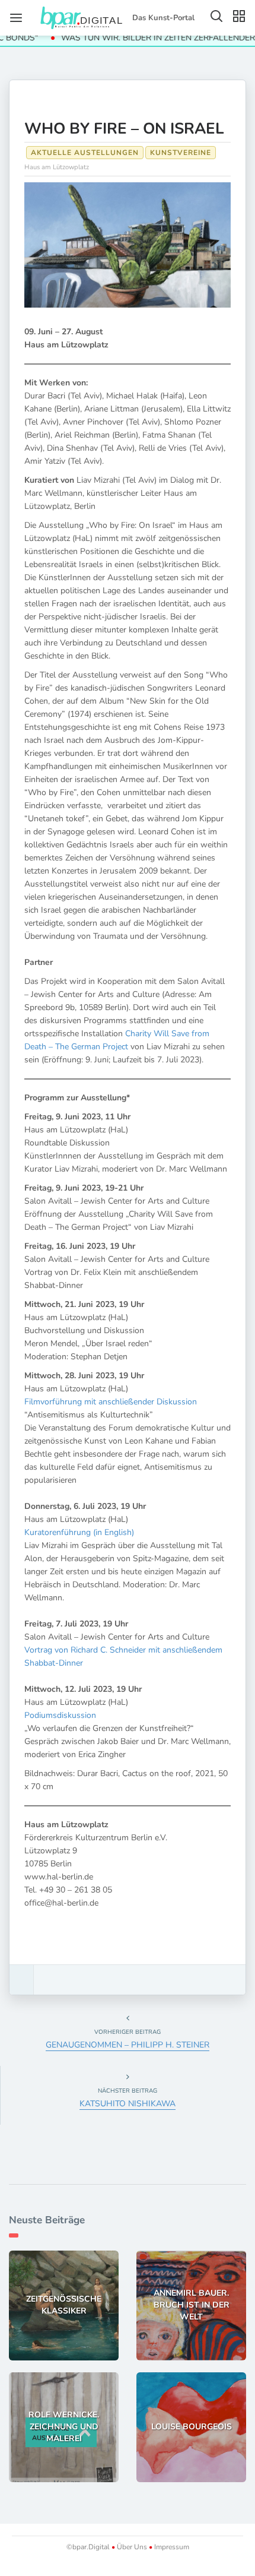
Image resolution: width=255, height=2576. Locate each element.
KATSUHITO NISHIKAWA (128, 2104)
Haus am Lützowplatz (57, 167)
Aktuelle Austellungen (85, 153)
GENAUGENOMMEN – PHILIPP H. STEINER (128, 2045)
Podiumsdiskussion (60, 1715)
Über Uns (132, 2547)
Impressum (171, 2547)
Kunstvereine (181, 153)
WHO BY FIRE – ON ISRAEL (124, 129)
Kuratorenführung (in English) (79, 1532)
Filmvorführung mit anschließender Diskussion (111, 1402)
